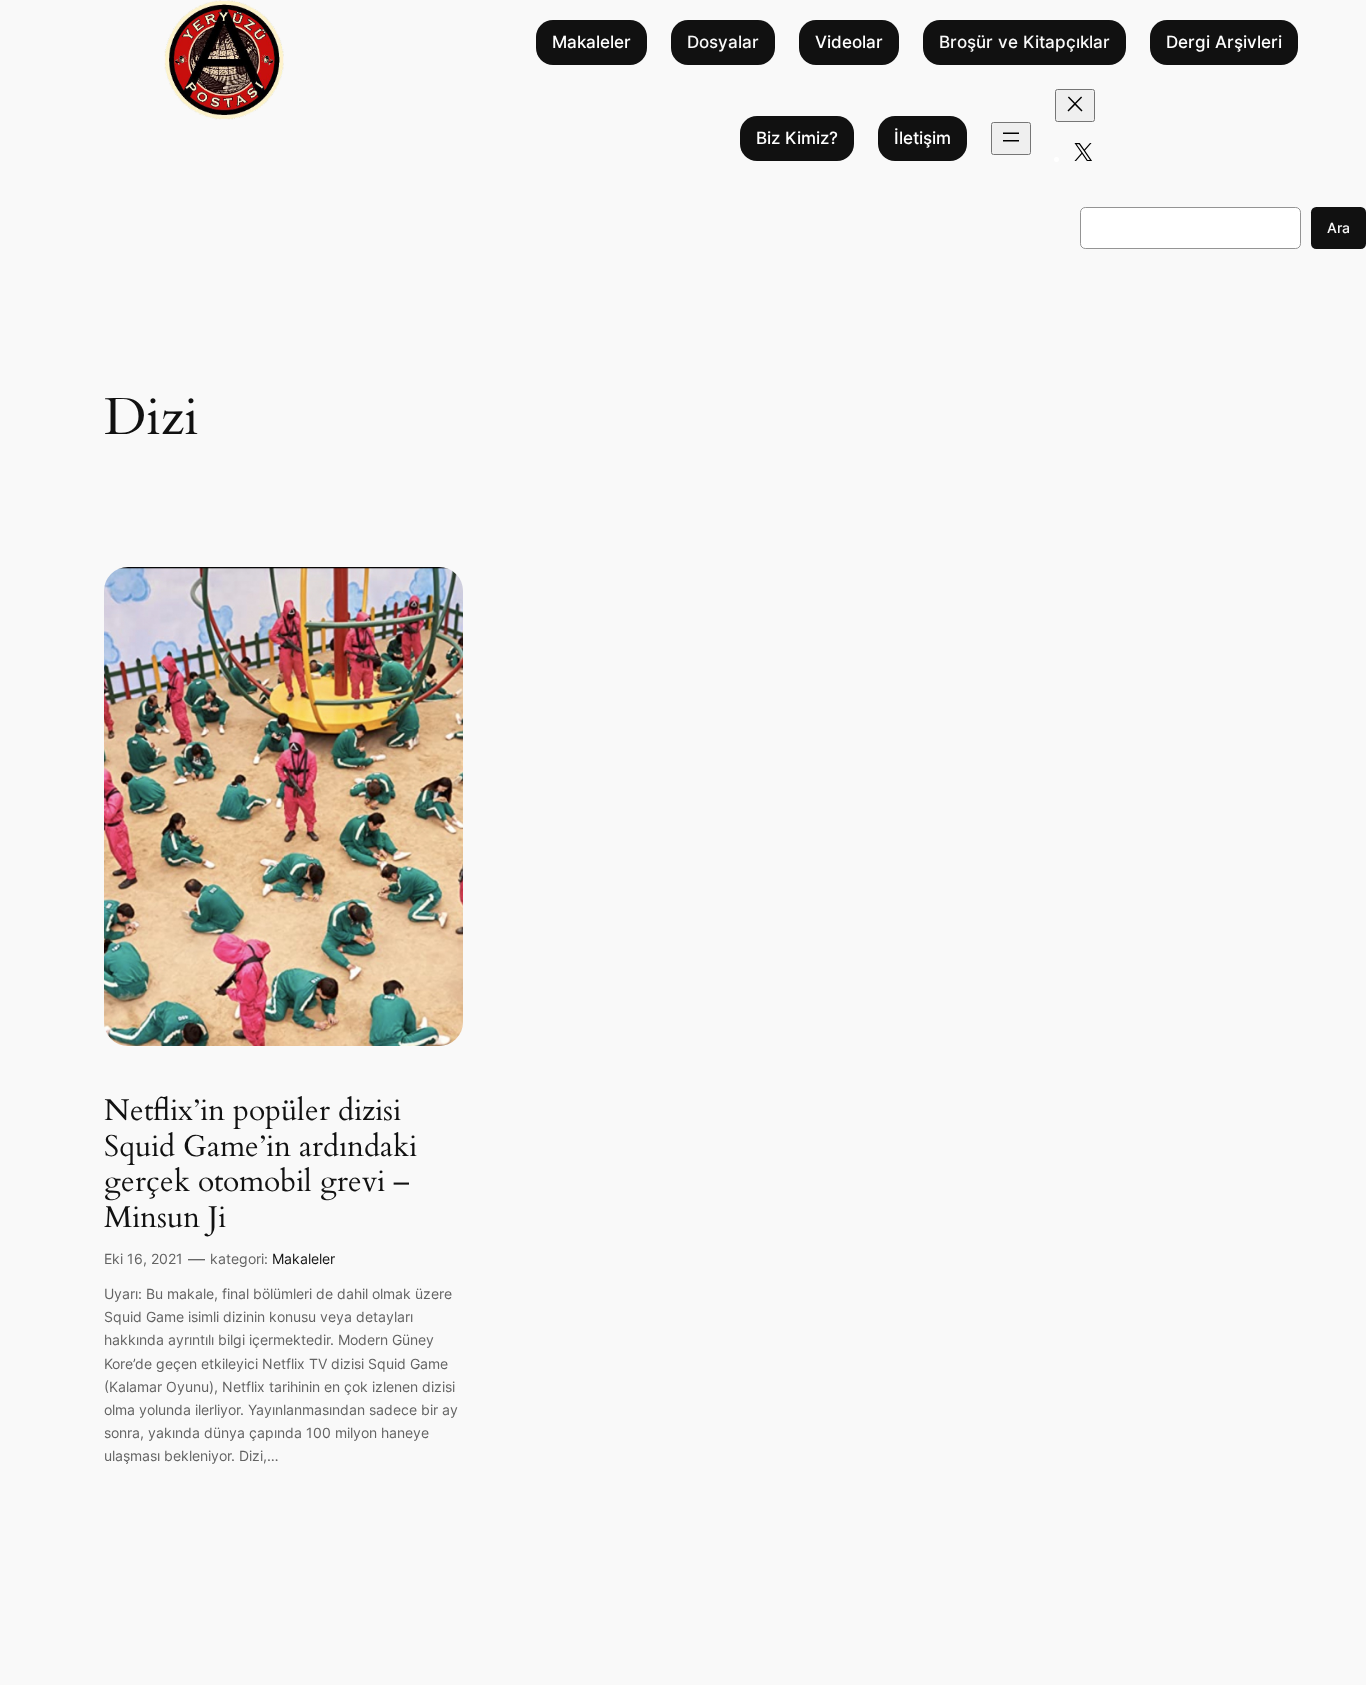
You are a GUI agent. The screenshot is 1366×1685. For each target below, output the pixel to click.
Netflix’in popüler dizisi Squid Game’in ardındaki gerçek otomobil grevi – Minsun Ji (260, 1165)
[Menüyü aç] (1011, 138)
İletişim (922, 139)
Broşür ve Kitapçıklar (1024, 43)
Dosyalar (723, 43)
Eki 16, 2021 (143, 1258)
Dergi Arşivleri (1224, 43)
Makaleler (591, 43)
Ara (1338, 227)
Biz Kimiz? (797, 139)
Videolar (849, 43)
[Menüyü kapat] (1075, 105)
